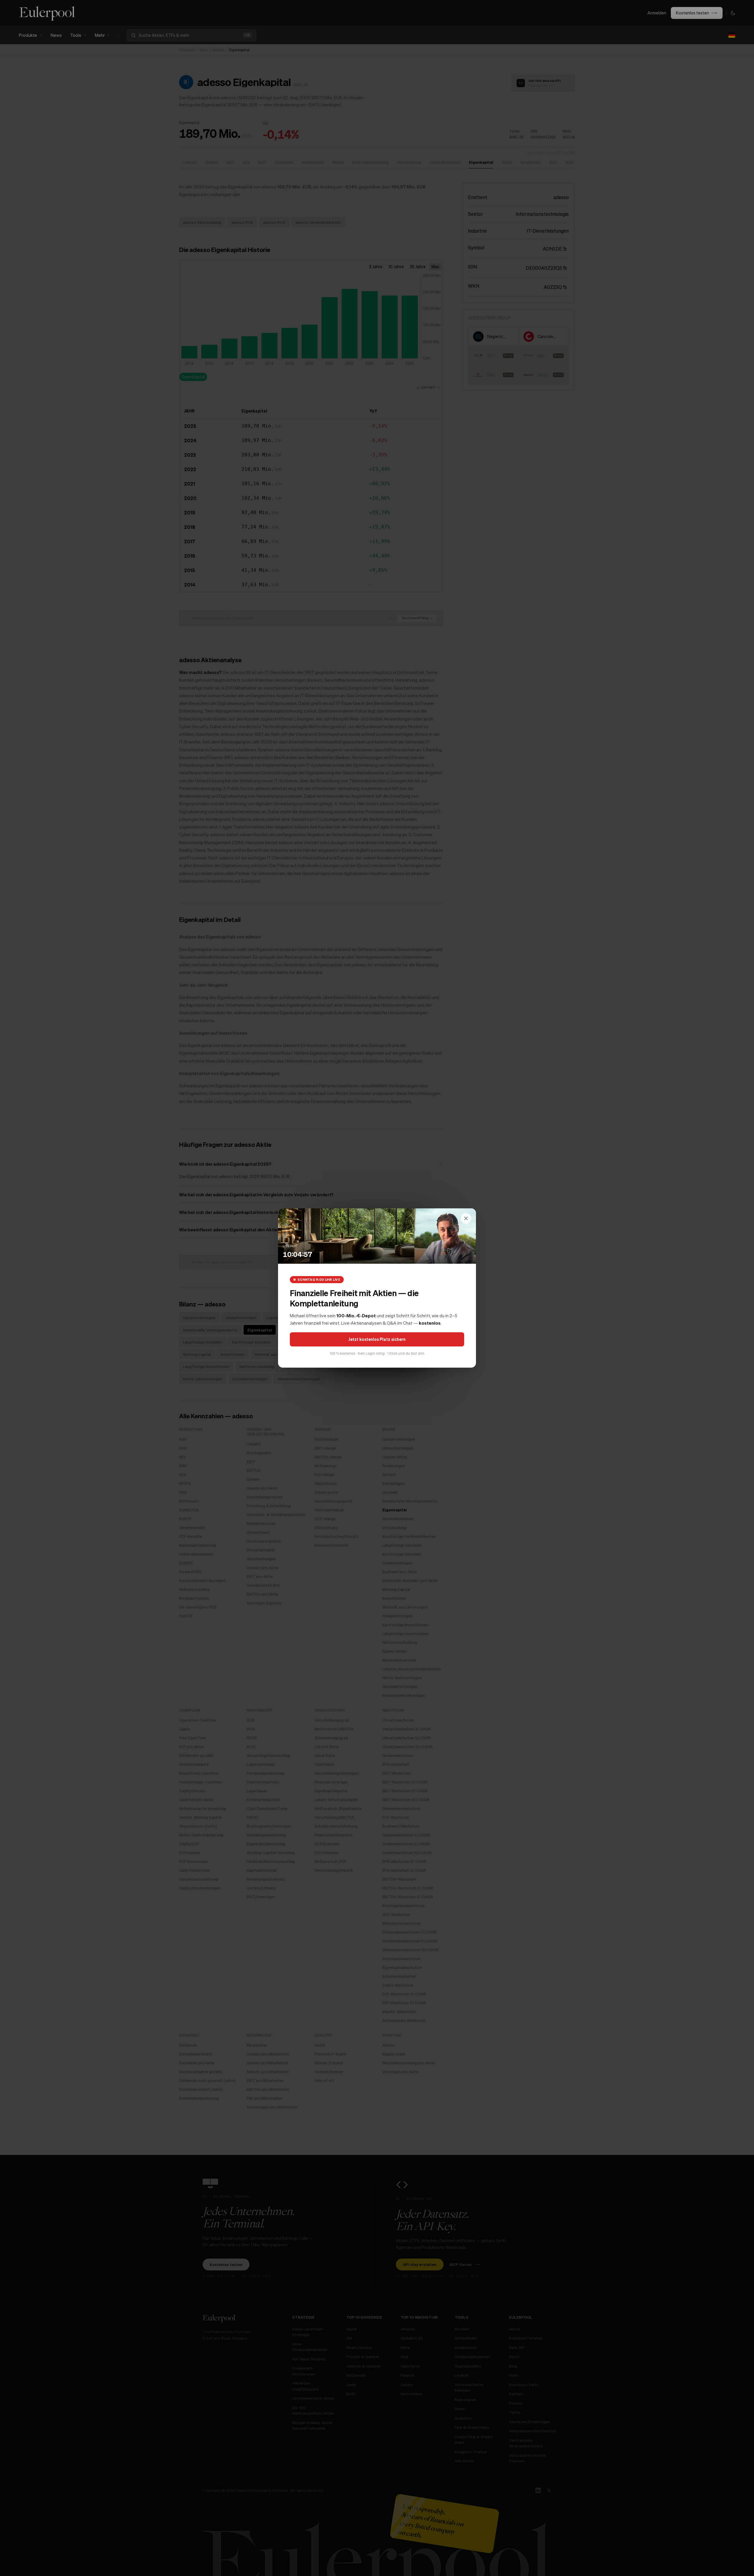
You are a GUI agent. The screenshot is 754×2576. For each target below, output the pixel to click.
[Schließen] (466, 1218)
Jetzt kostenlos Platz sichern (377, 1339)
